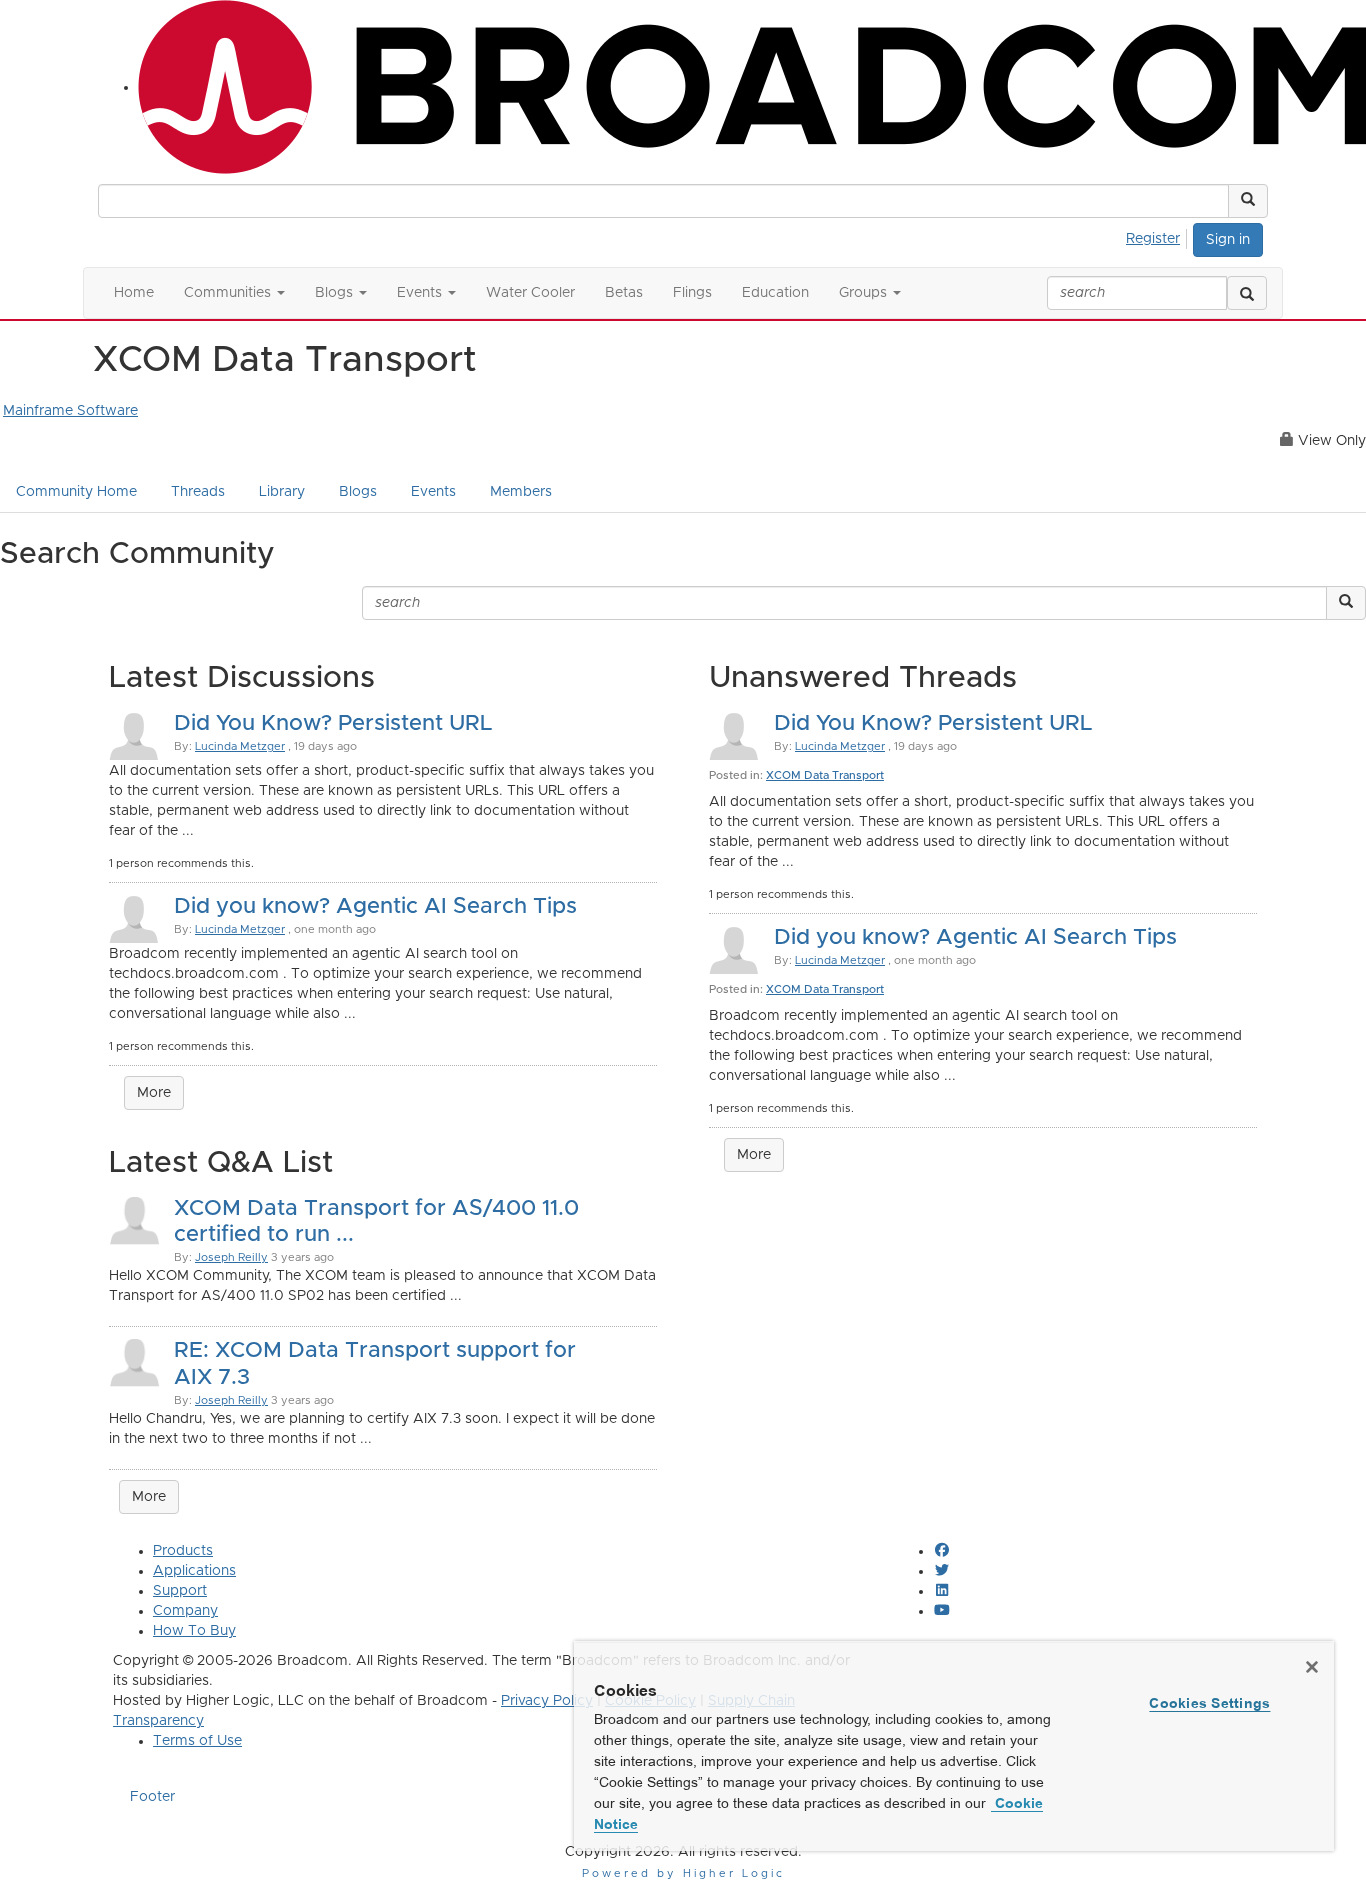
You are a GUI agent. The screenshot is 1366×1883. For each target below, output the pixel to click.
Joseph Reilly (231, 1257)
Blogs (358, 492)
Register (1153, 239)
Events (433, 492)
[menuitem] (1158, 236)
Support (180, 1591)
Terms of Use (197, 1741)
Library (282, 492)
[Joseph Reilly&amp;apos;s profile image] (134, 1219)
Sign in (1228, 240)
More (154, 1093)
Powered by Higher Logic (683, 1873)
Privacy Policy (547, 1701)
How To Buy (194, 1631)
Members (521, 492)
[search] (1247, 293)
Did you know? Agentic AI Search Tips (375, 907)
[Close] (1312, 1667)
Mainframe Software (70, 411)
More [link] (149, 1497)
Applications (194, 1571)
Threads (198, 492)
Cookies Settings (1209, 1703)
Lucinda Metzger (240, 746)
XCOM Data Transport (825, 775)
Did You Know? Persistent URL (333, 724)
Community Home (76, 492)
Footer (152, 1797)
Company (185, 1611)
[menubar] (1158, 236)
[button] (1248, 201)
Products (183, 1551)
